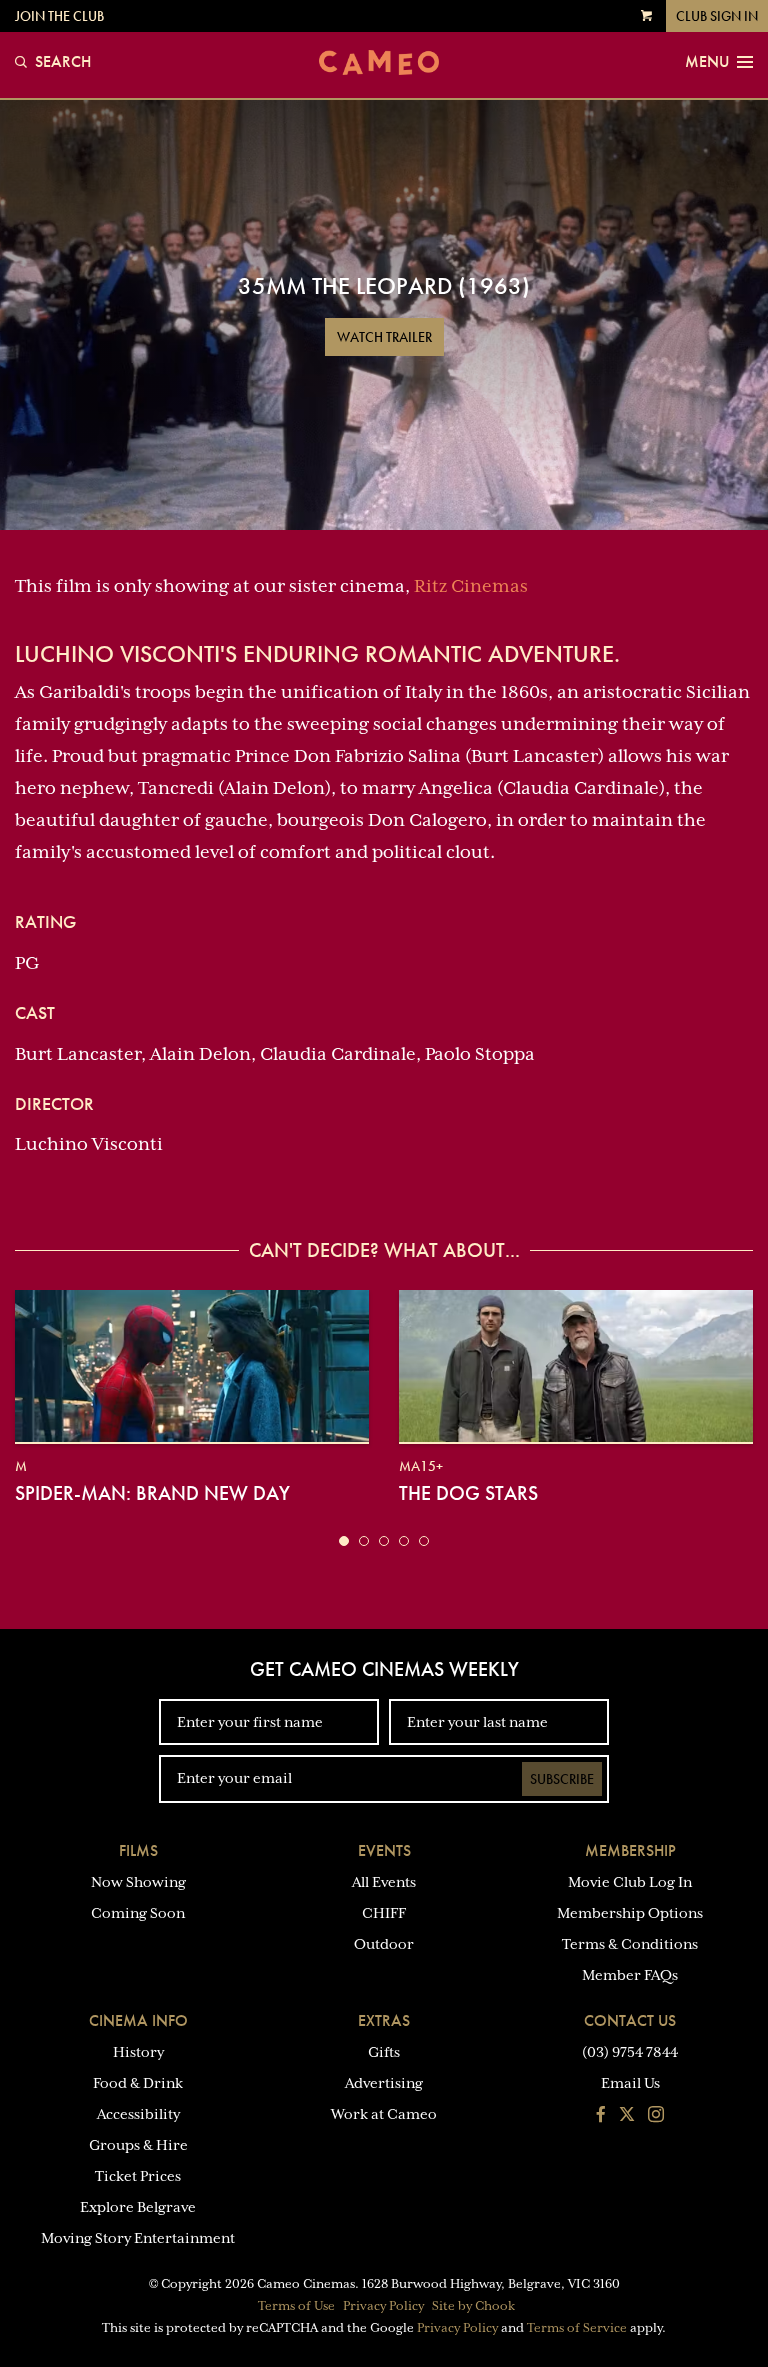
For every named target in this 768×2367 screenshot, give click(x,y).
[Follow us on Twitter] (627, 2116)
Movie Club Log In (630, 1882)
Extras (384, 2020)
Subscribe (562, 1779)
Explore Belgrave (138, 2207)
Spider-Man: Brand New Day (152, 1493)
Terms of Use (296, 2306)
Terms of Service (577, 2328)
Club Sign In (717, 16)
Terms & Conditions (630, 1944)
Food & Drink (138, 2083)
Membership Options (630, 1913)
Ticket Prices (138, 2176)
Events (384, 1850)
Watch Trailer (384, 337)
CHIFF (384, 1913)
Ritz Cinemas (471, 586)
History (138, 2052)
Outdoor (384, 1944)
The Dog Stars (468, 1493)
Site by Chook (473, 2306)
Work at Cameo (384, 2114)
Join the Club (59, 16)
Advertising (384, 2083)
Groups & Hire (138, 2145)
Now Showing (138, 1882)
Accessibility (138, 2114)
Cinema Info (138, 2020)
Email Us (630, 2083)
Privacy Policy (383, 2306)
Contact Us (630, 2020)
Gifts (384, 2052)
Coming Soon (138, 1913)
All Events (384, 1882)
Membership (630, 1850)
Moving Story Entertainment (138, 2238)
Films (138, 1850)
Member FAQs (630, 1975)
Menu (707, 62)
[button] (344, 1541)
